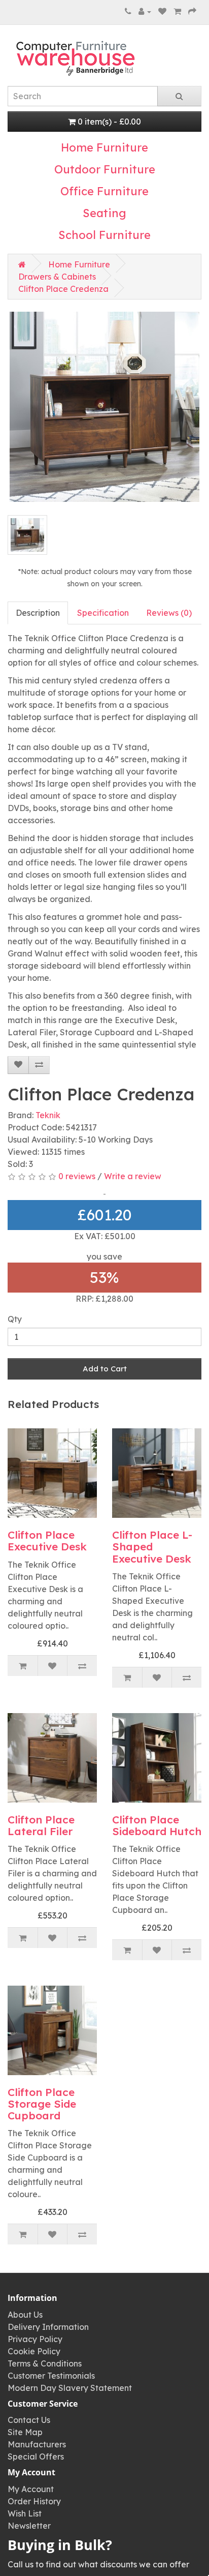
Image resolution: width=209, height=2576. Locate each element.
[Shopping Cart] (177, 11)
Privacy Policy (35, 2339)
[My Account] (145, 11)
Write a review (133, 1176)
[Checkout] (192, 11)
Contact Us (29, 2420)
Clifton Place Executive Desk (47, 1540)
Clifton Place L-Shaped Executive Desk (152, 1546)
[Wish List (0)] (162, 11)
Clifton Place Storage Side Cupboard (42, 2104)
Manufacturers (37, 2444)
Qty (15, 1319)
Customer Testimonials (51, 2376)
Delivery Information (48, 2327)
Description (38, 613)
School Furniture (104, 235)
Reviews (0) (169, 613)
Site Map (25, 2432)
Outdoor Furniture (105, 169)
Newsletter (29, 2526)
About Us (25, 2315)
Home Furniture (104, 147)
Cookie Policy (34, 2351)
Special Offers (36, 2457)
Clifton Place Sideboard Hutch (157, 1825)
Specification (103, 613)
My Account (31, 2489)
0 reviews (77, 1176)
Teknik (48, 1115)
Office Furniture (104, 191)
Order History (34, 2501)
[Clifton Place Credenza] (104, 407)
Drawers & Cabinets (57, 277)
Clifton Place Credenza (63, 289)
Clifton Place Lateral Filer (41, 1825)
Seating (104, 213)
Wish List (25, 2513)
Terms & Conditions (45, 2363)
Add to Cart (105, 1369)
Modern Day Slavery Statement (70, 2388)
